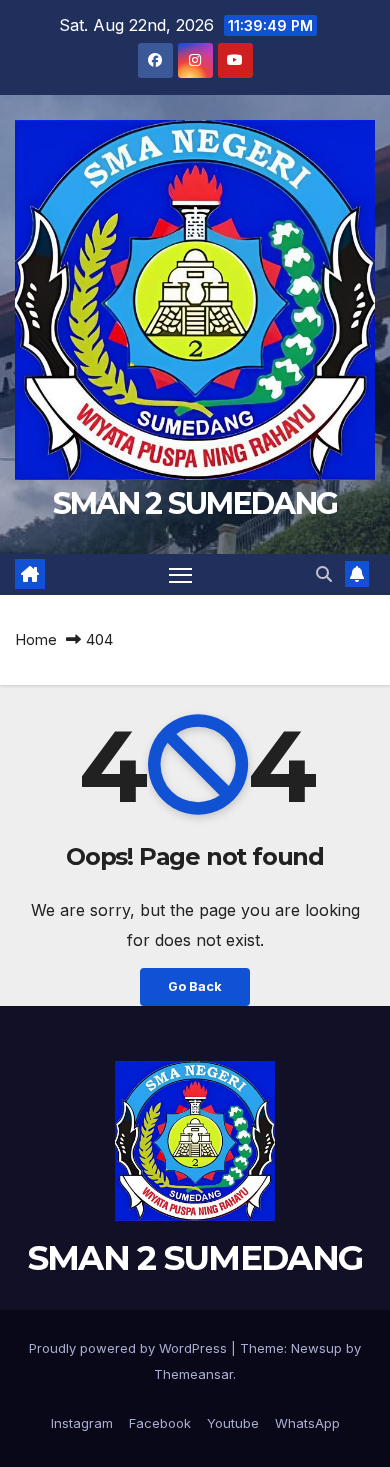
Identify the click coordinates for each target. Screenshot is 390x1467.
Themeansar (193, 1374)
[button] (324, 574)
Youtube (233, 1423)
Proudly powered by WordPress (130, 1348)
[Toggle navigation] (181, 575)
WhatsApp (307, 1423)
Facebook (160, 1423)
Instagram (82, 1423)
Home (36, 639)
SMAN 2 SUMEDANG (195, 503)
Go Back (195, 986)
